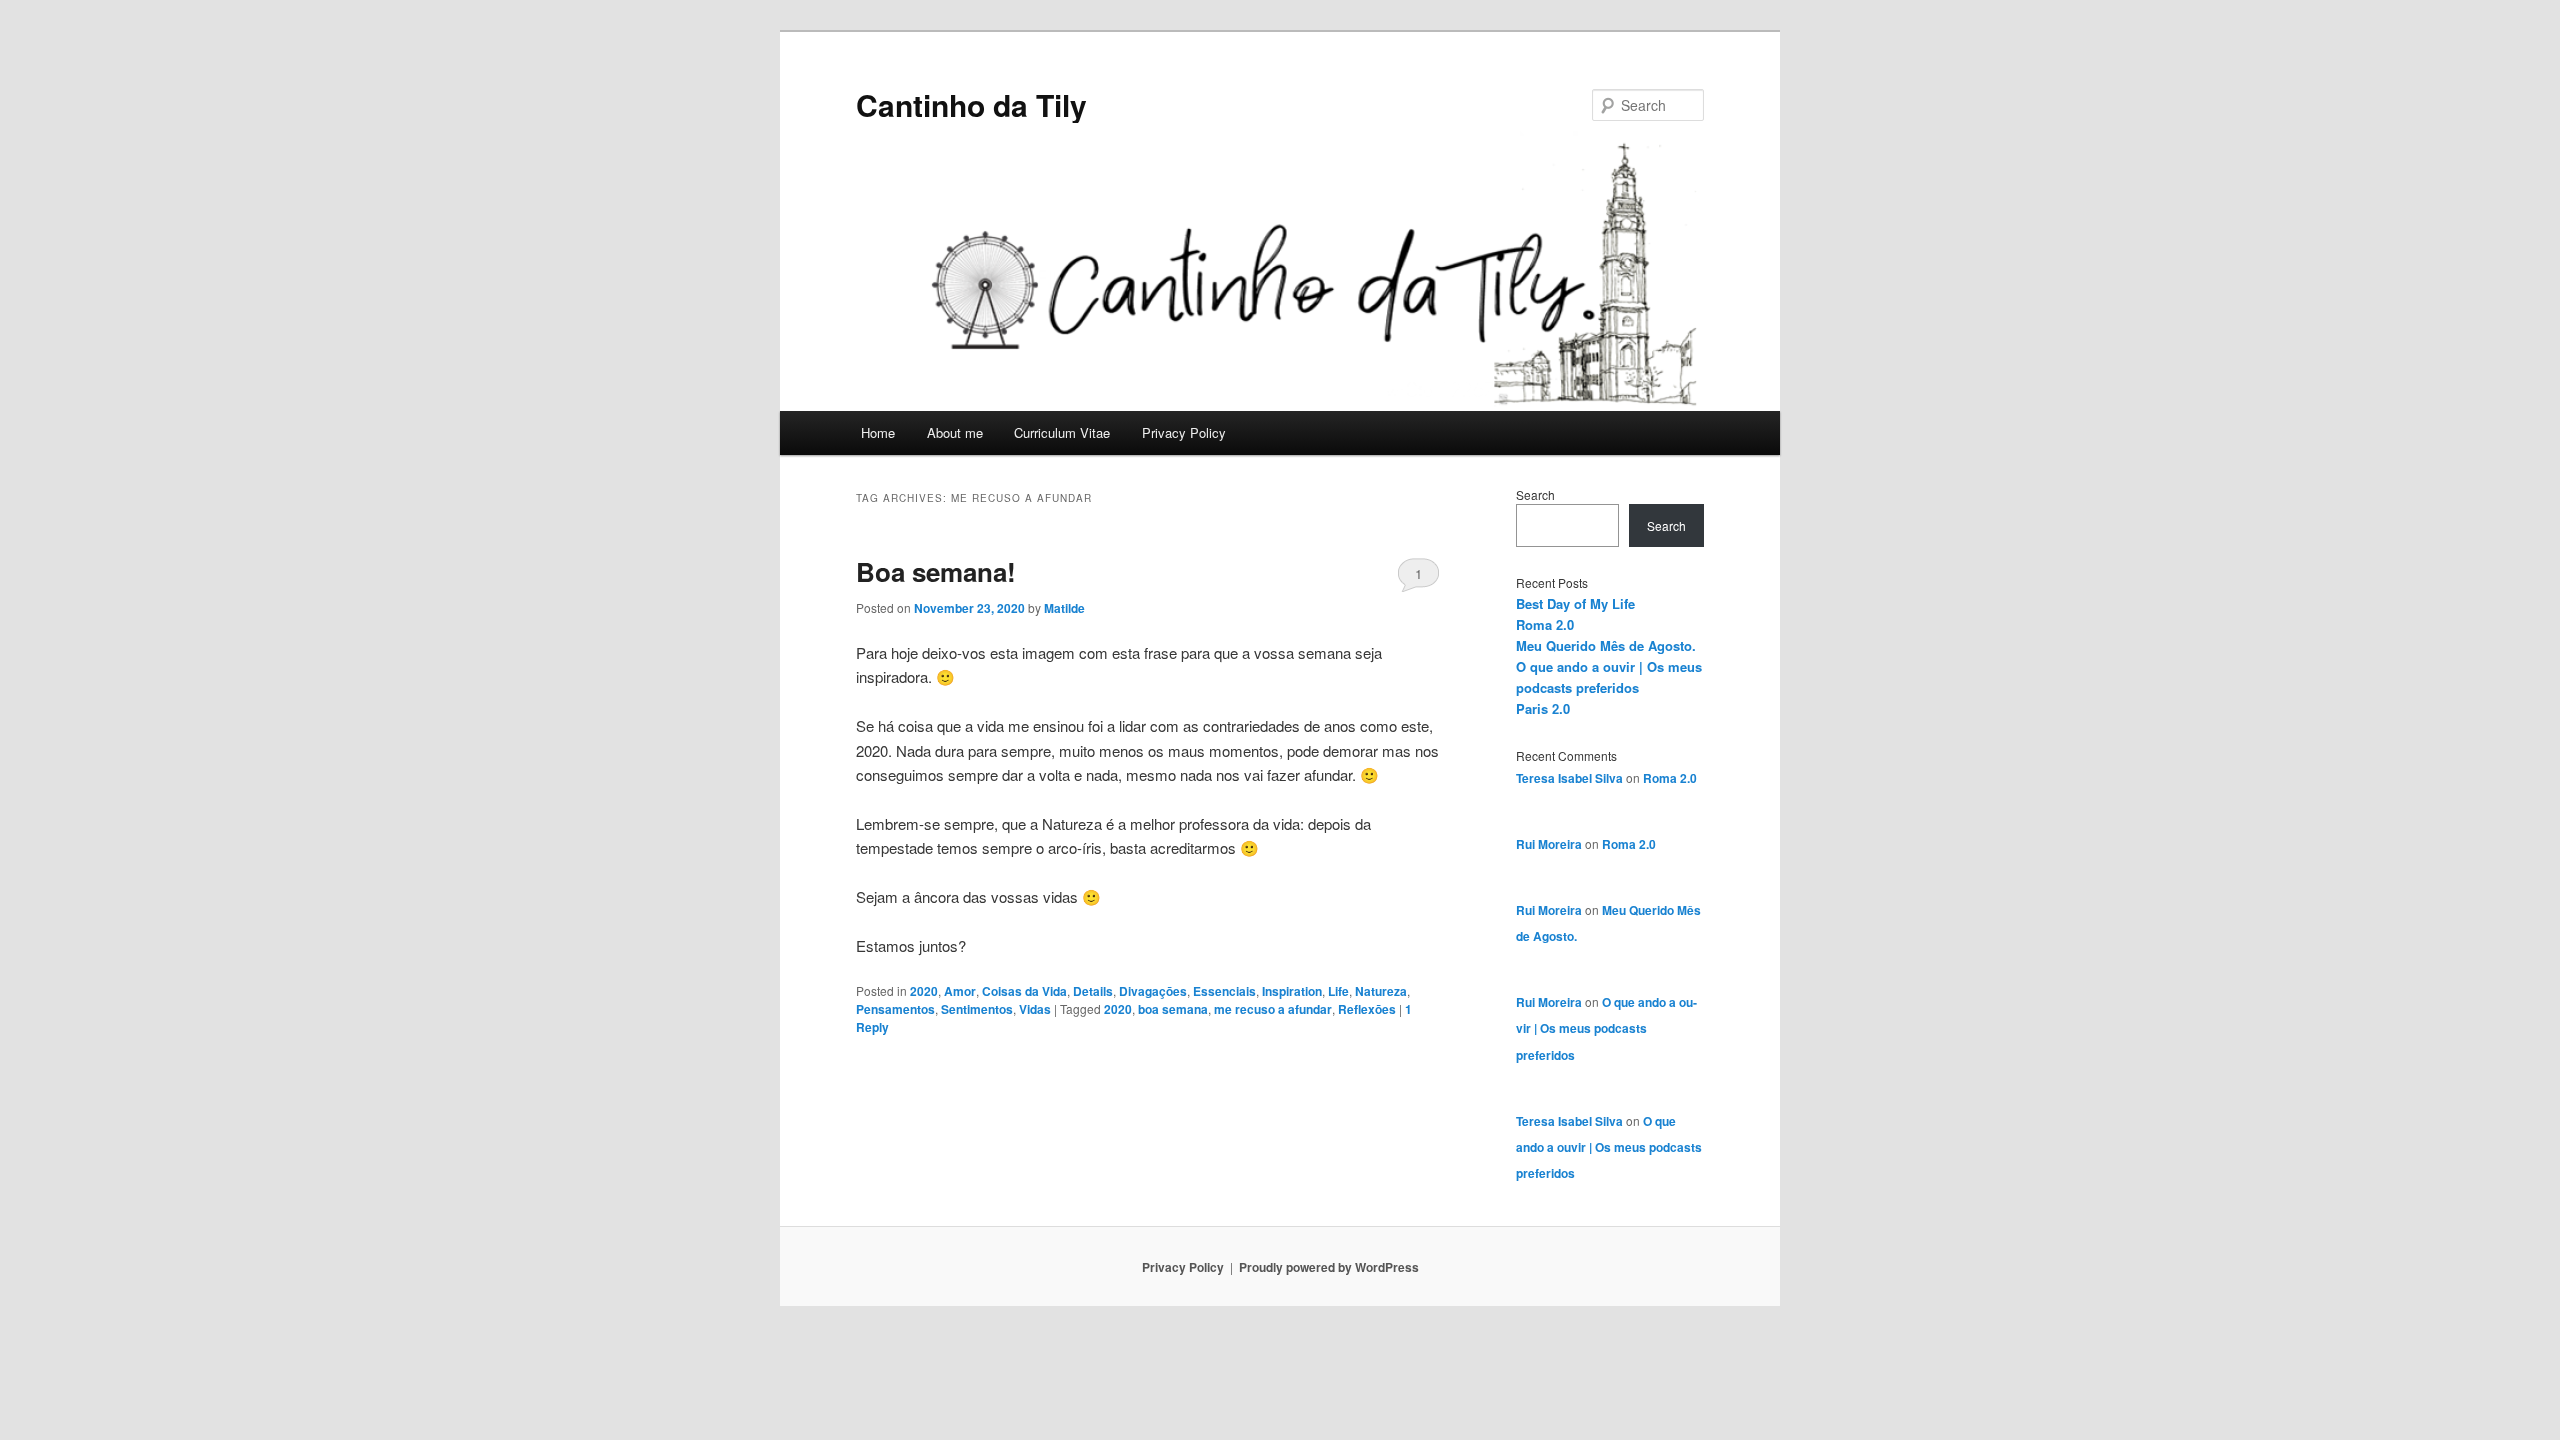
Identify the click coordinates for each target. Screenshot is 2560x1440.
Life (1338, 991)
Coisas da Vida (1024, 991)
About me (955, 432)
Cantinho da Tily (971, 104)
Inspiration (1292, 991)
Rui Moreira (1549, 844)
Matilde (1064, 608)
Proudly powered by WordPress (1329, 1267)
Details (1093, 991)
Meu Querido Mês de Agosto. (1606, 645)
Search (1535, 494)
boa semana (1173, 1009)
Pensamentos (895, 1009)
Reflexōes (1367, 1009)
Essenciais (1224, 991)
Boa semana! (936, 571)
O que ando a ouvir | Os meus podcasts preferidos (1606, 1028)
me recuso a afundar (1273, 1009)
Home (878, 432)
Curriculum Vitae (1062, 432)
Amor (960, 991)
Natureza (1381, 991)
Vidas (1035, 1009)
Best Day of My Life (1575, 603)
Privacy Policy (1184, 432)
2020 (924, 991)
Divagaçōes (1153, 991)
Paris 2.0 (1543, 708)
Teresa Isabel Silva (1569, 778)
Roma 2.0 (1545, 624)
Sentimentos (977, 1009)
